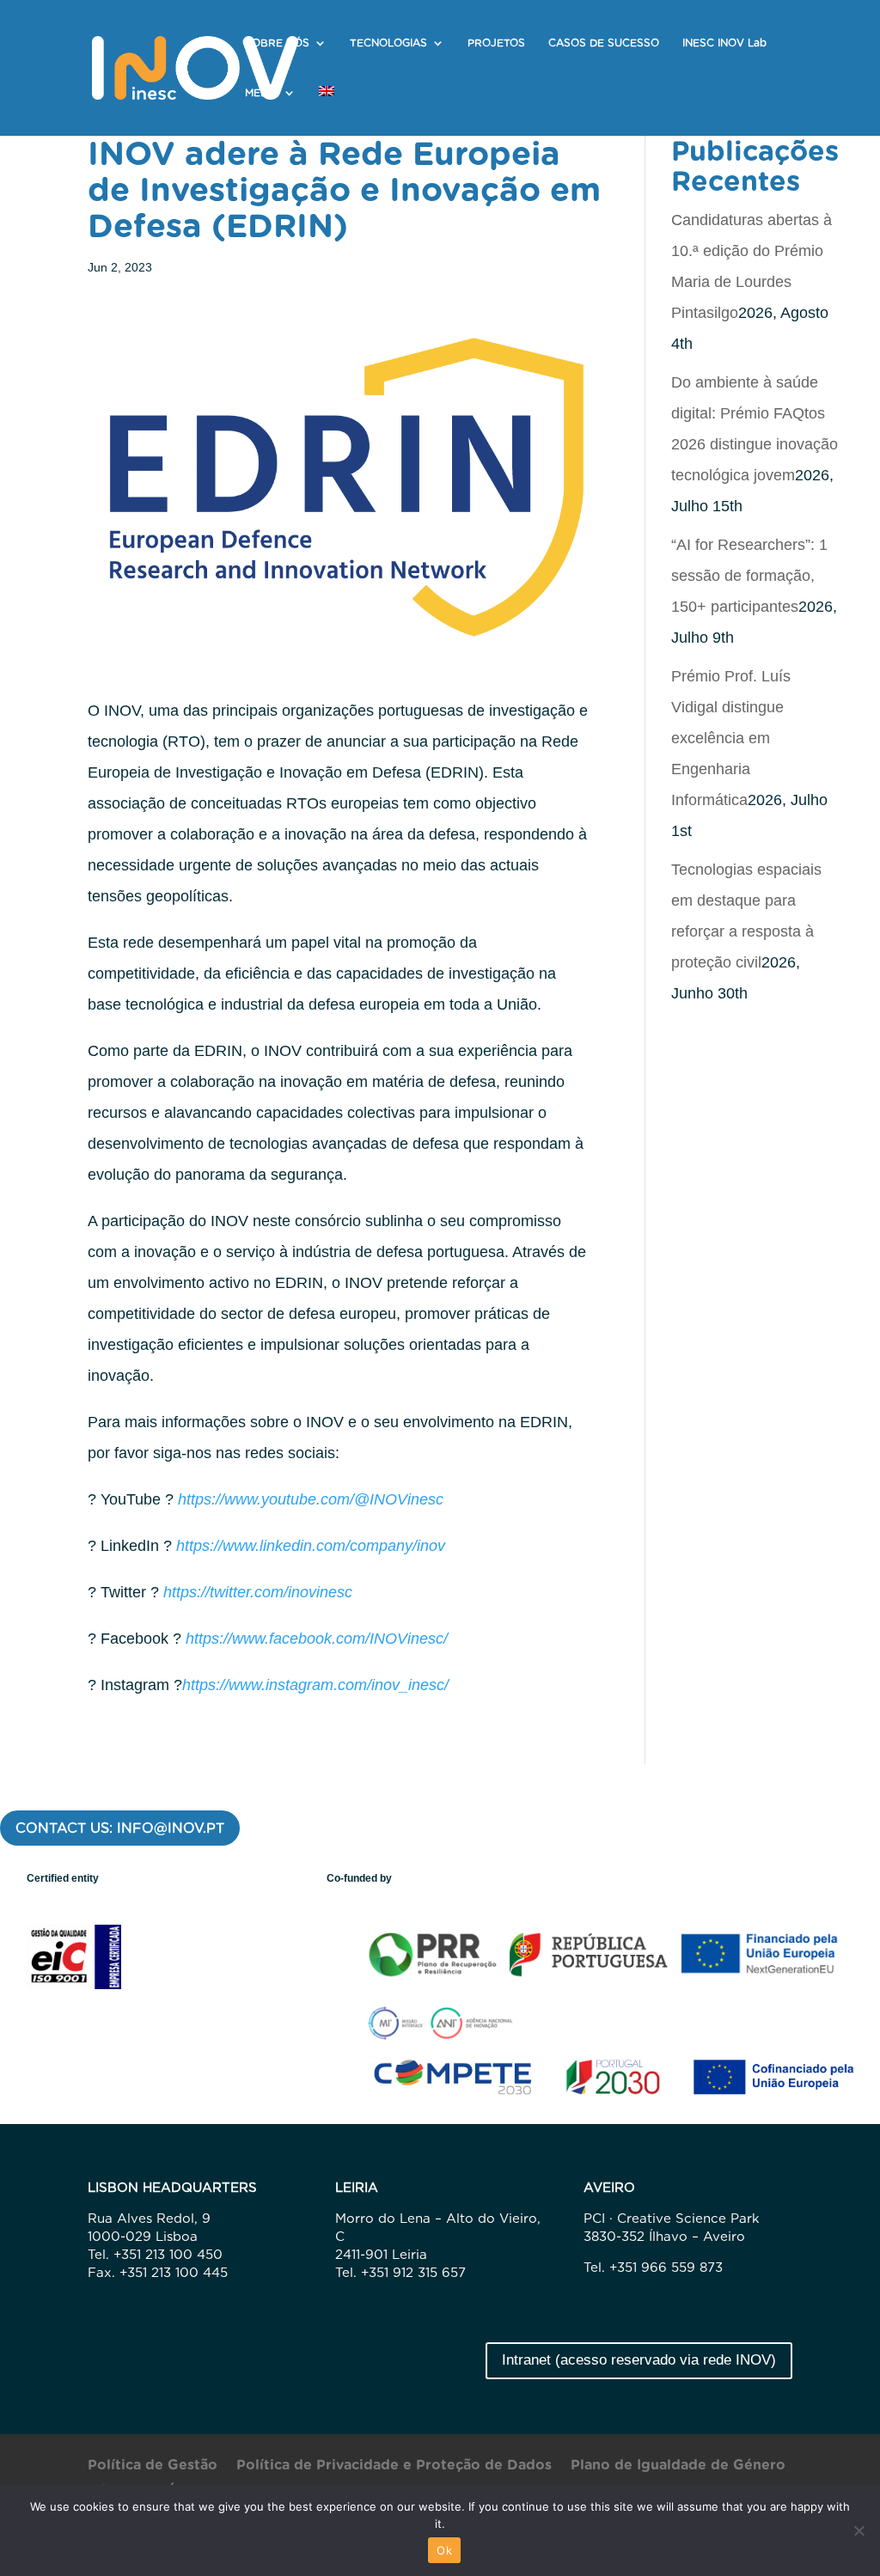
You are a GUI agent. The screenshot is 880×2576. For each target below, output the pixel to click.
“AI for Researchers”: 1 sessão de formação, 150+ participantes (749, 576)
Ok (444, 2550)
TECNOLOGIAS (388, 43)
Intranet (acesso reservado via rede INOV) (639, 2360)
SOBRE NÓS (277, 43)
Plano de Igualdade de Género (678, 2466)
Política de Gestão (153, 2466)
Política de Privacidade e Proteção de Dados (394, 2466)
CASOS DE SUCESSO (604, 43)
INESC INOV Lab (724, 43)
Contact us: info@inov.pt (120, 1828)
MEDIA (262, 93)
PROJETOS (496, 43)
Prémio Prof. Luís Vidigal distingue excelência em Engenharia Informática (731, 738)
